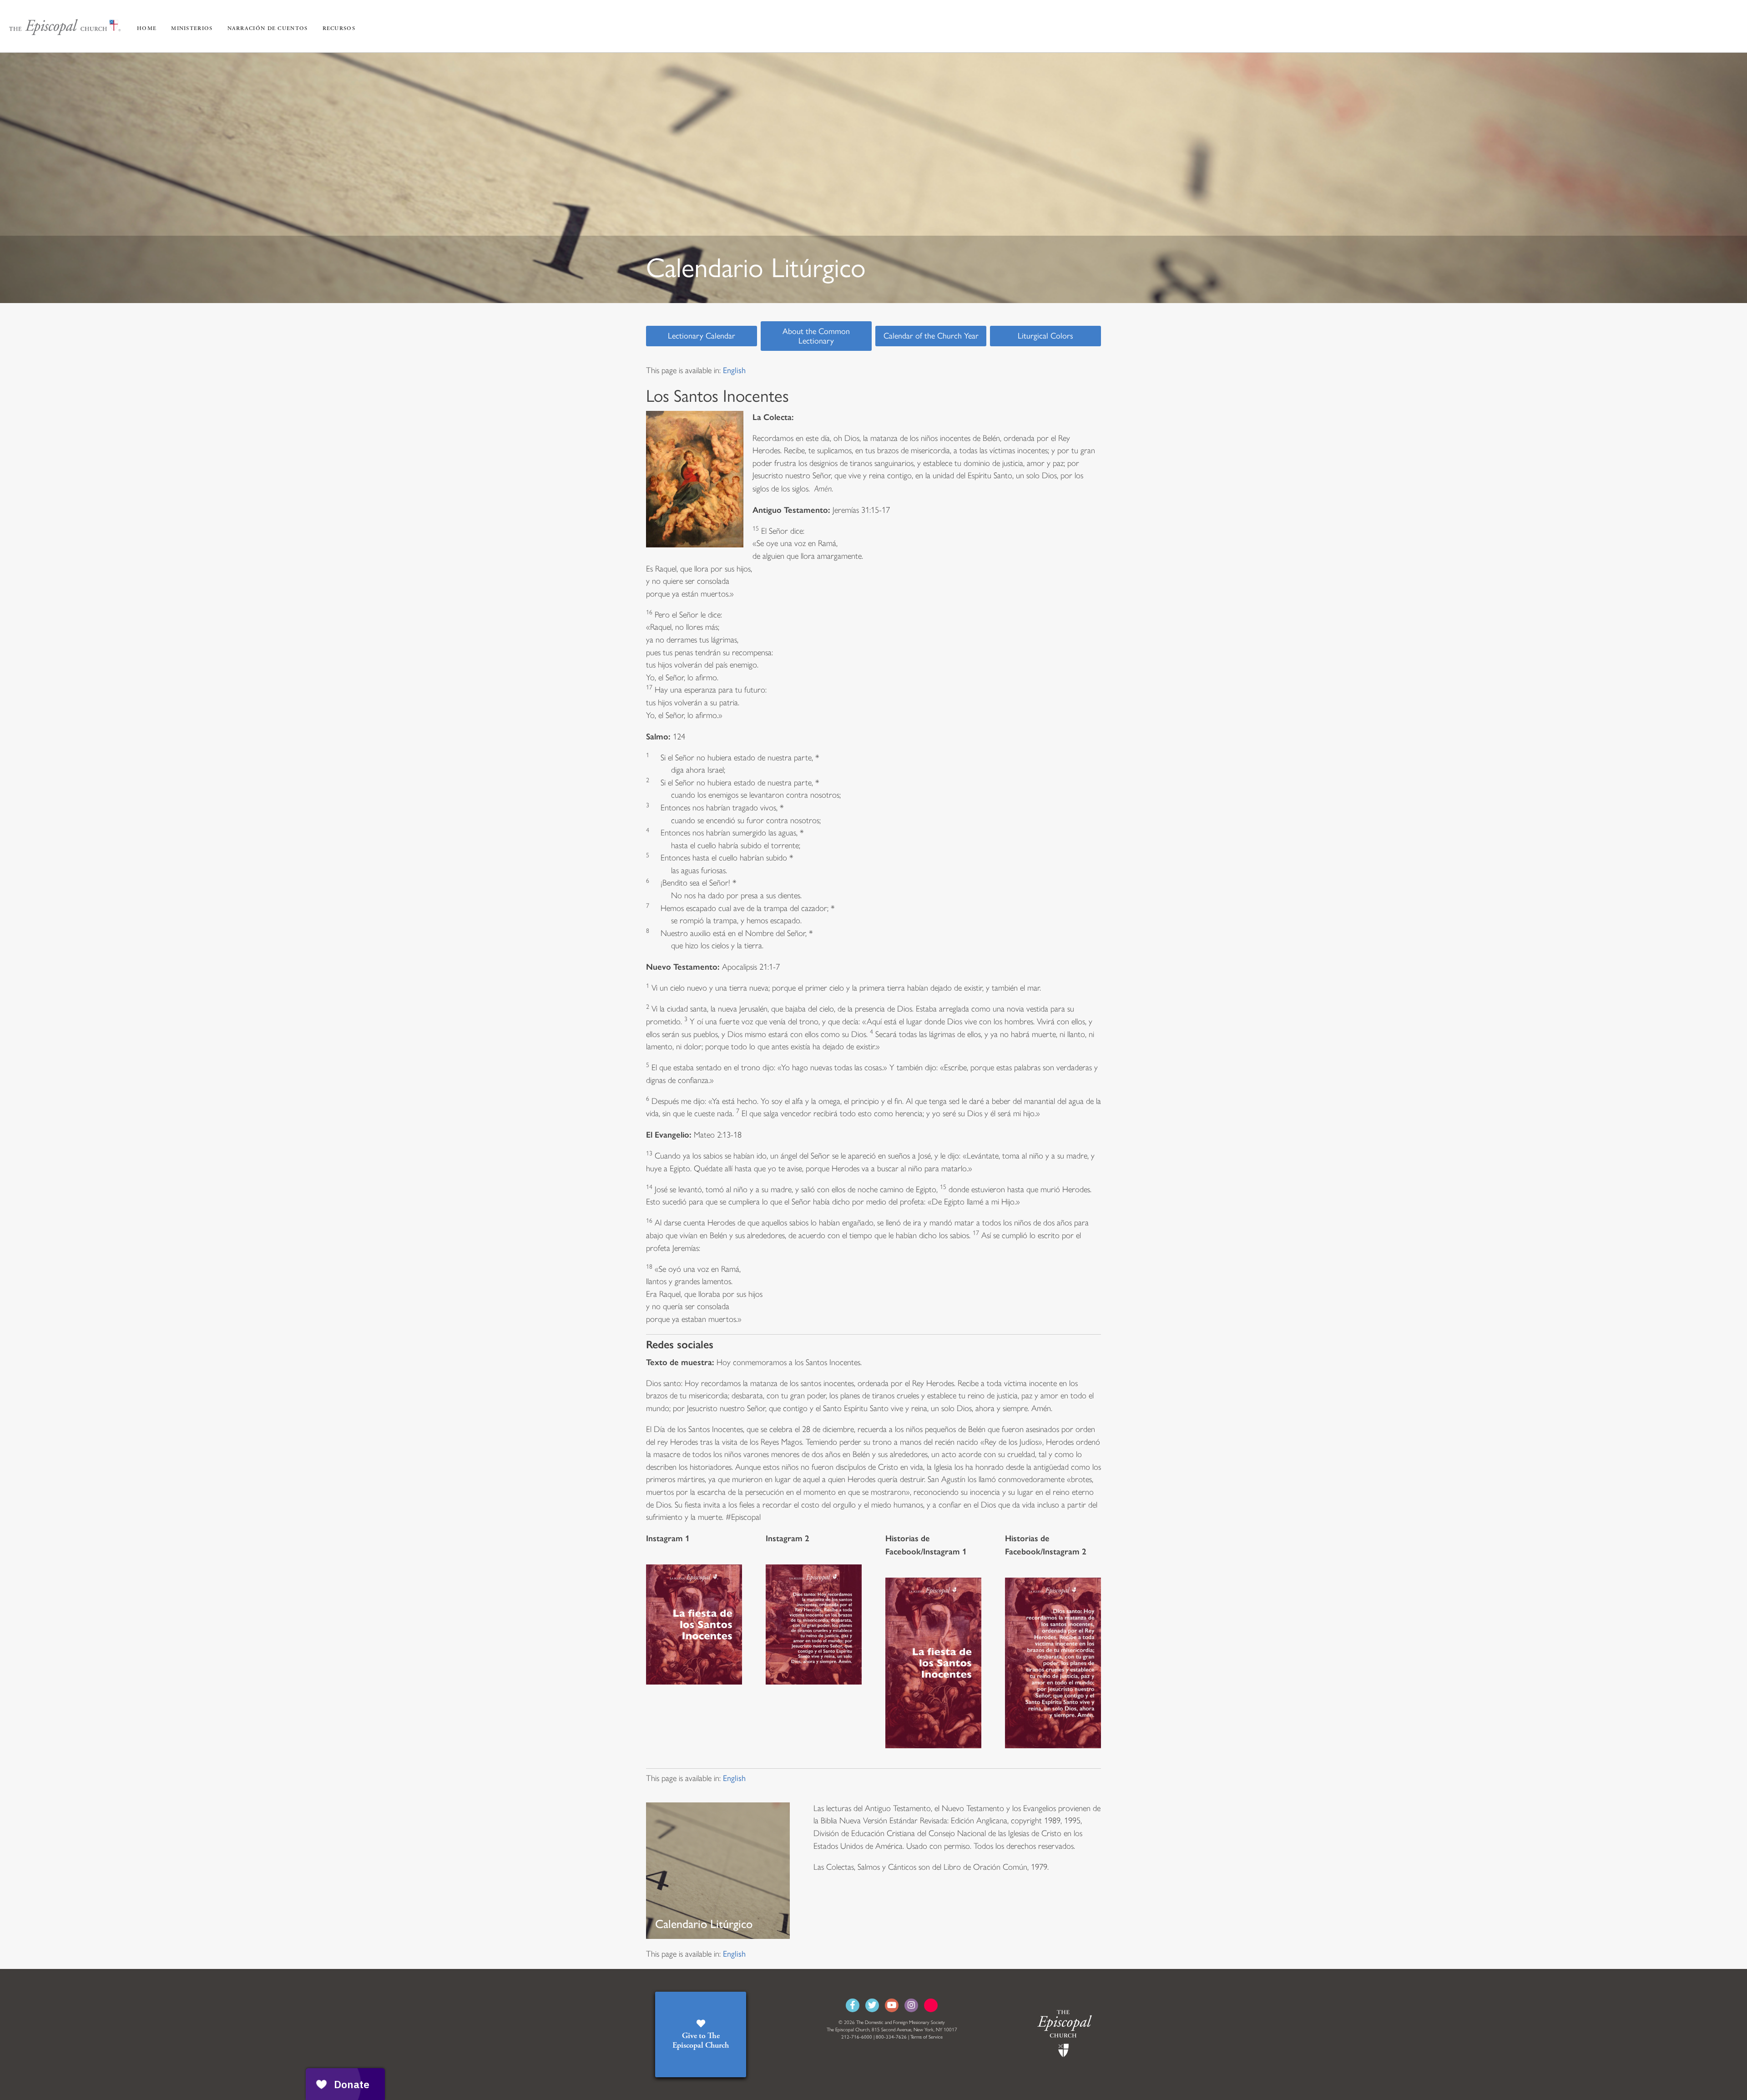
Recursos (339, 28)
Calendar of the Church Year (931, 336)
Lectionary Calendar (702, 336)
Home (147, 28)
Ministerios (192, 28)
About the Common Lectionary (816, 336)
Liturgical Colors (1045, 336)
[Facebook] (853, 2005)
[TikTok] (931, 2005)
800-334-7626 (891, 2037)
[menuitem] (734, 370)
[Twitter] (872, 2005)
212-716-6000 (857, 2037)
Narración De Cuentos (268, 28)
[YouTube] (892, 2005)
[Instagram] (911, 2005)
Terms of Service (927, 2037)
